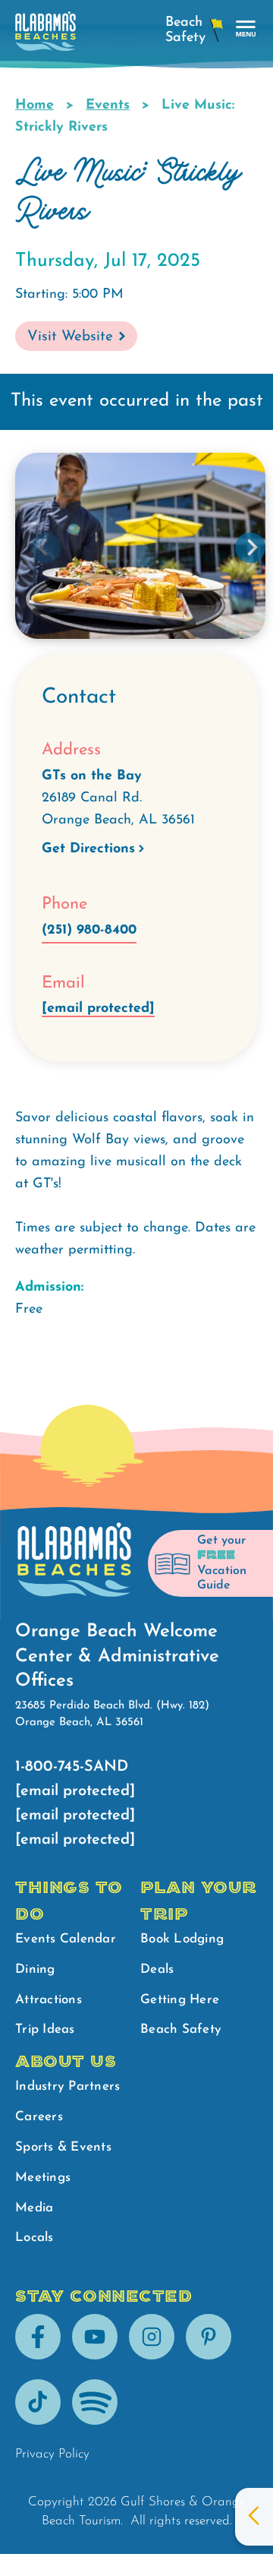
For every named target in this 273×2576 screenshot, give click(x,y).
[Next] (250, 548)
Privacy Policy (52, 2454)
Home (35, 106)
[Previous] (45, 548)
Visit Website (70, 337)
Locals (35, 2238)
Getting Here (180, 2000)
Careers (39, 2117)
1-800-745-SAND (72, 1767)
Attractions (49, 2000)
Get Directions (88, 849)
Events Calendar (66, 1939)
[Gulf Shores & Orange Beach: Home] (45, 35)
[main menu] (246, 29)
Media (34, 2208)
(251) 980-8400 (89, 931)
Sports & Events (63, 2147)
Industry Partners (67, 2086)
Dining (35, 1969)
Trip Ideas (45, 2029)
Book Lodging (182, 1939)
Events (108, 106)
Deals (157, 1969)
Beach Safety (181, 2029)
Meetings (43, 2178)
